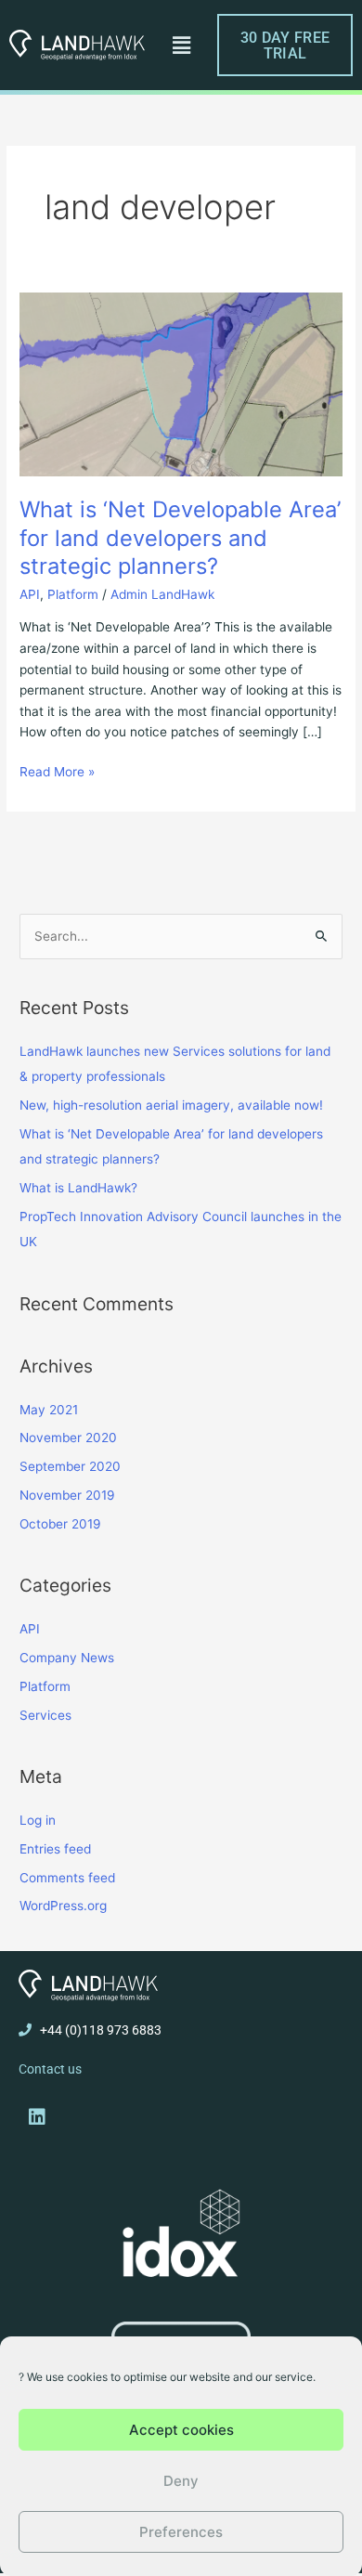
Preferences (181, 2532)
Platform (73, 594)
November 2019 (67, 1495)
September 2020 (70, 1466)
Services (45, 1715)
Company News (67, 1658)
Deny (181, 2481)
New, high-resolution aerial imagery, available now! (171, 1105)
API (30, 594)
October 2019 (60, 1524)
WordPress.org (63, 1906)
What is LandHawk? (78, 1188)
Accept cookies (181, 2430)
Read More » (57, 770)
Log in (38, 1820)
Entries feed (55, 1849)
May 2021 (49, 1410)
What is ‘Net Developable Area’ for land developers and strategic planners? (180, 538)
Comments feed (67, 1878)
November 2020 (68, 1438)
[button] (181, 45)
